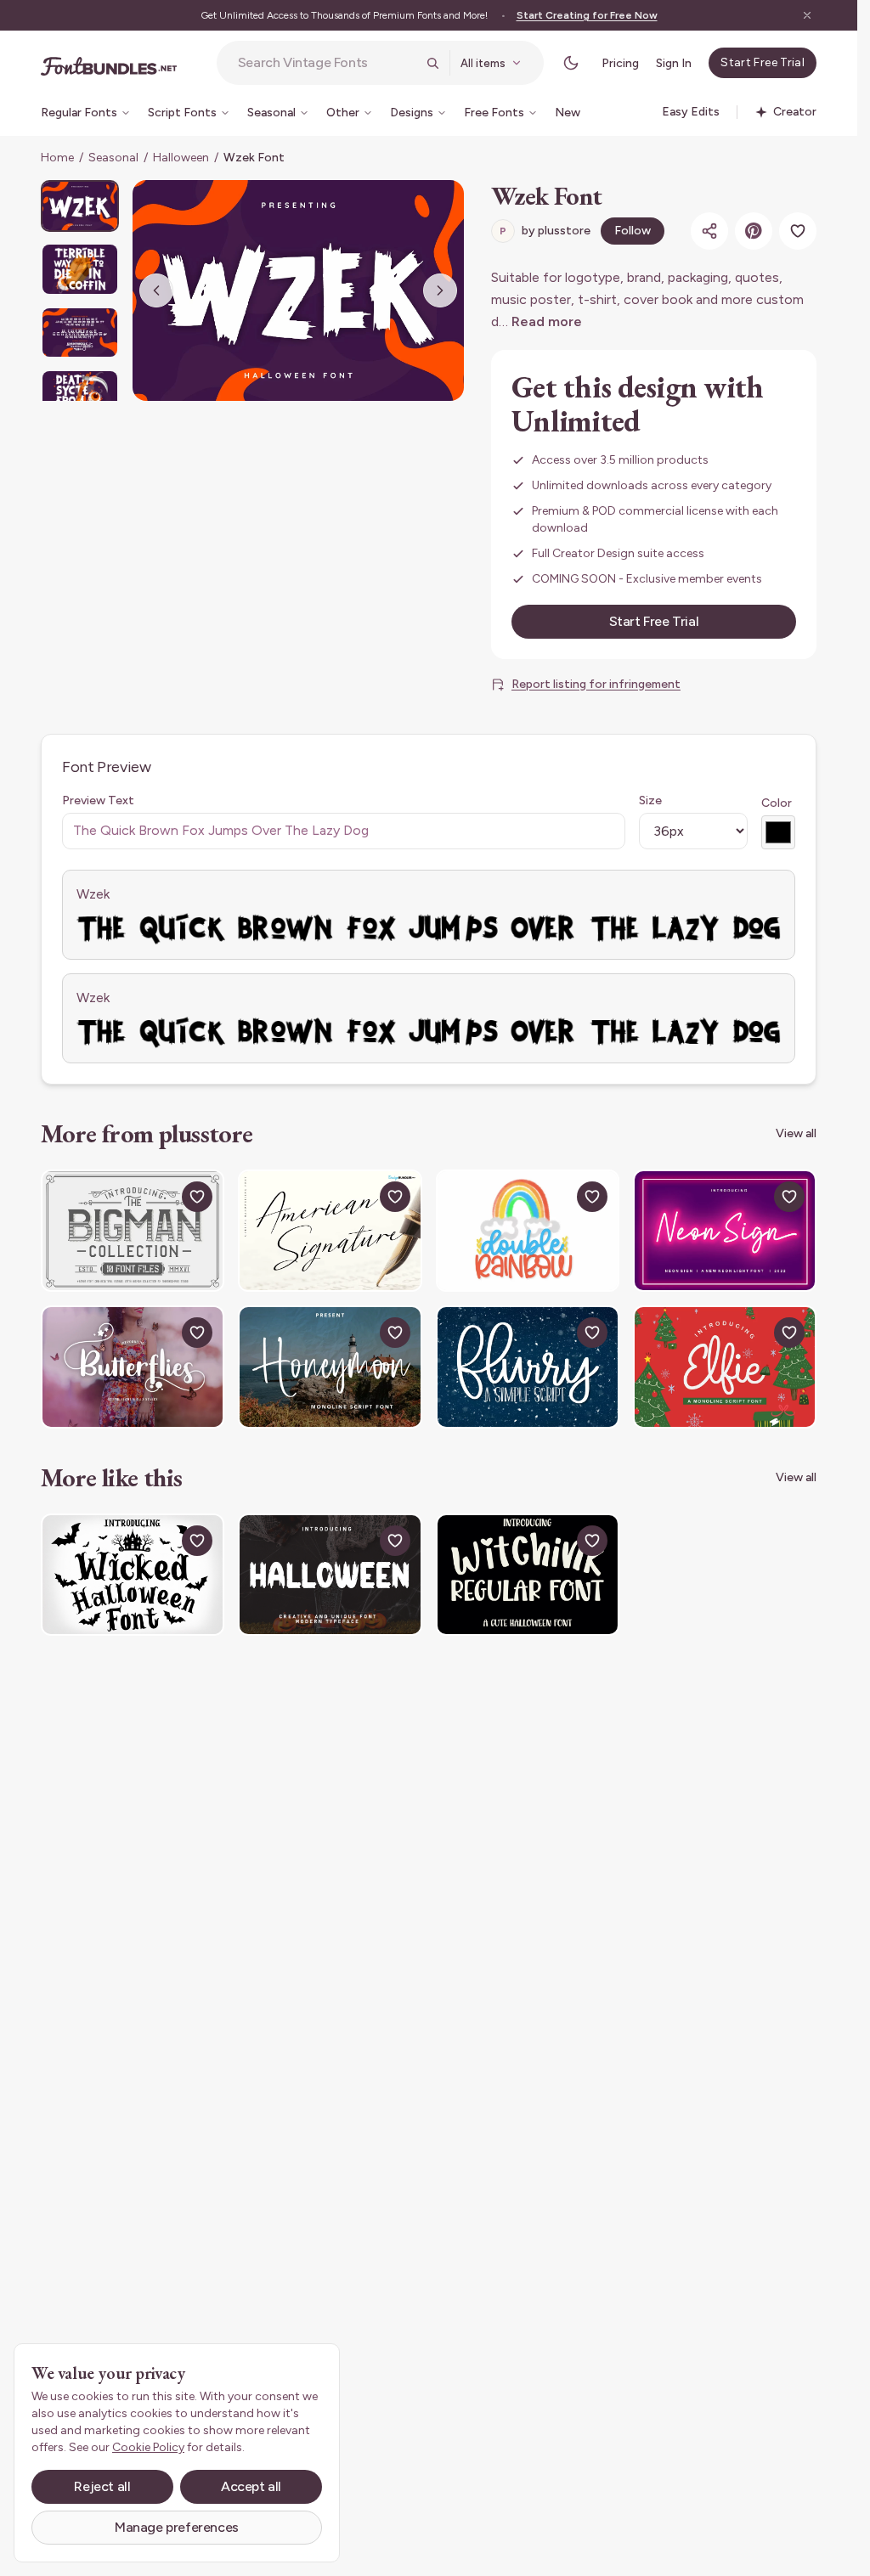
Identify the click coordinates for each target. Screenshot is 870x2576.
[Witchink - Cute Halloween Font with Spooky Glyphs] (528, 1575)
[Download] (158, 1197)
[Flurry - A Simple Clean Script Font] (528, 1367)
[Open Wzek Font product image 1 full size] (298, 290)
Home (57, 158)
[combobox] (327, 63)
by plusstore (545, 231)
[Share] (709, 231)
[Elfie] (725, 1367)
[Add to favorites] (798, 231)
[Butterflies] (133, 1367)
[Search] (432, 63)
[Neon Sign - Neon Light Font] (725, 1231)
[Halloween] (330, 1575)
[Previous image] (156, 290)
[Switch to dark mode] (571, 63)
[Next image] (440, 290)
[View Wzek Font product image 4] (80, 395)
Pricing (620, 63)
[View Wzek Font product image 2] (80, 269)
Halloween (181, 158)
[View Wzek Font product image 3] (80, 333)
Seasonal (113, 158)
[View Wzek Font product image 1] (80, 206)
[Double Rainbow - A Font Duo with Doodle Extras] (528, 1231)
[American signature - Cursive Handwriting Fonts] (330, 1231)
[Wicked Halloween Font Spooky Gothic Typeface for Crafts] (133, 1575)
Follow (633, 231)
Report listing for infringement (596, 684)
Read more (547, 321)
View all (796, 1133)
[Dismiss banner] (807, 15)
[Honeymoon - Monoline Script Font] (330, 1367)
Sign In (674, 63)
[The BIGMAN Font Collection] (133, 1231)
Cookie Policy (148, 2447)
